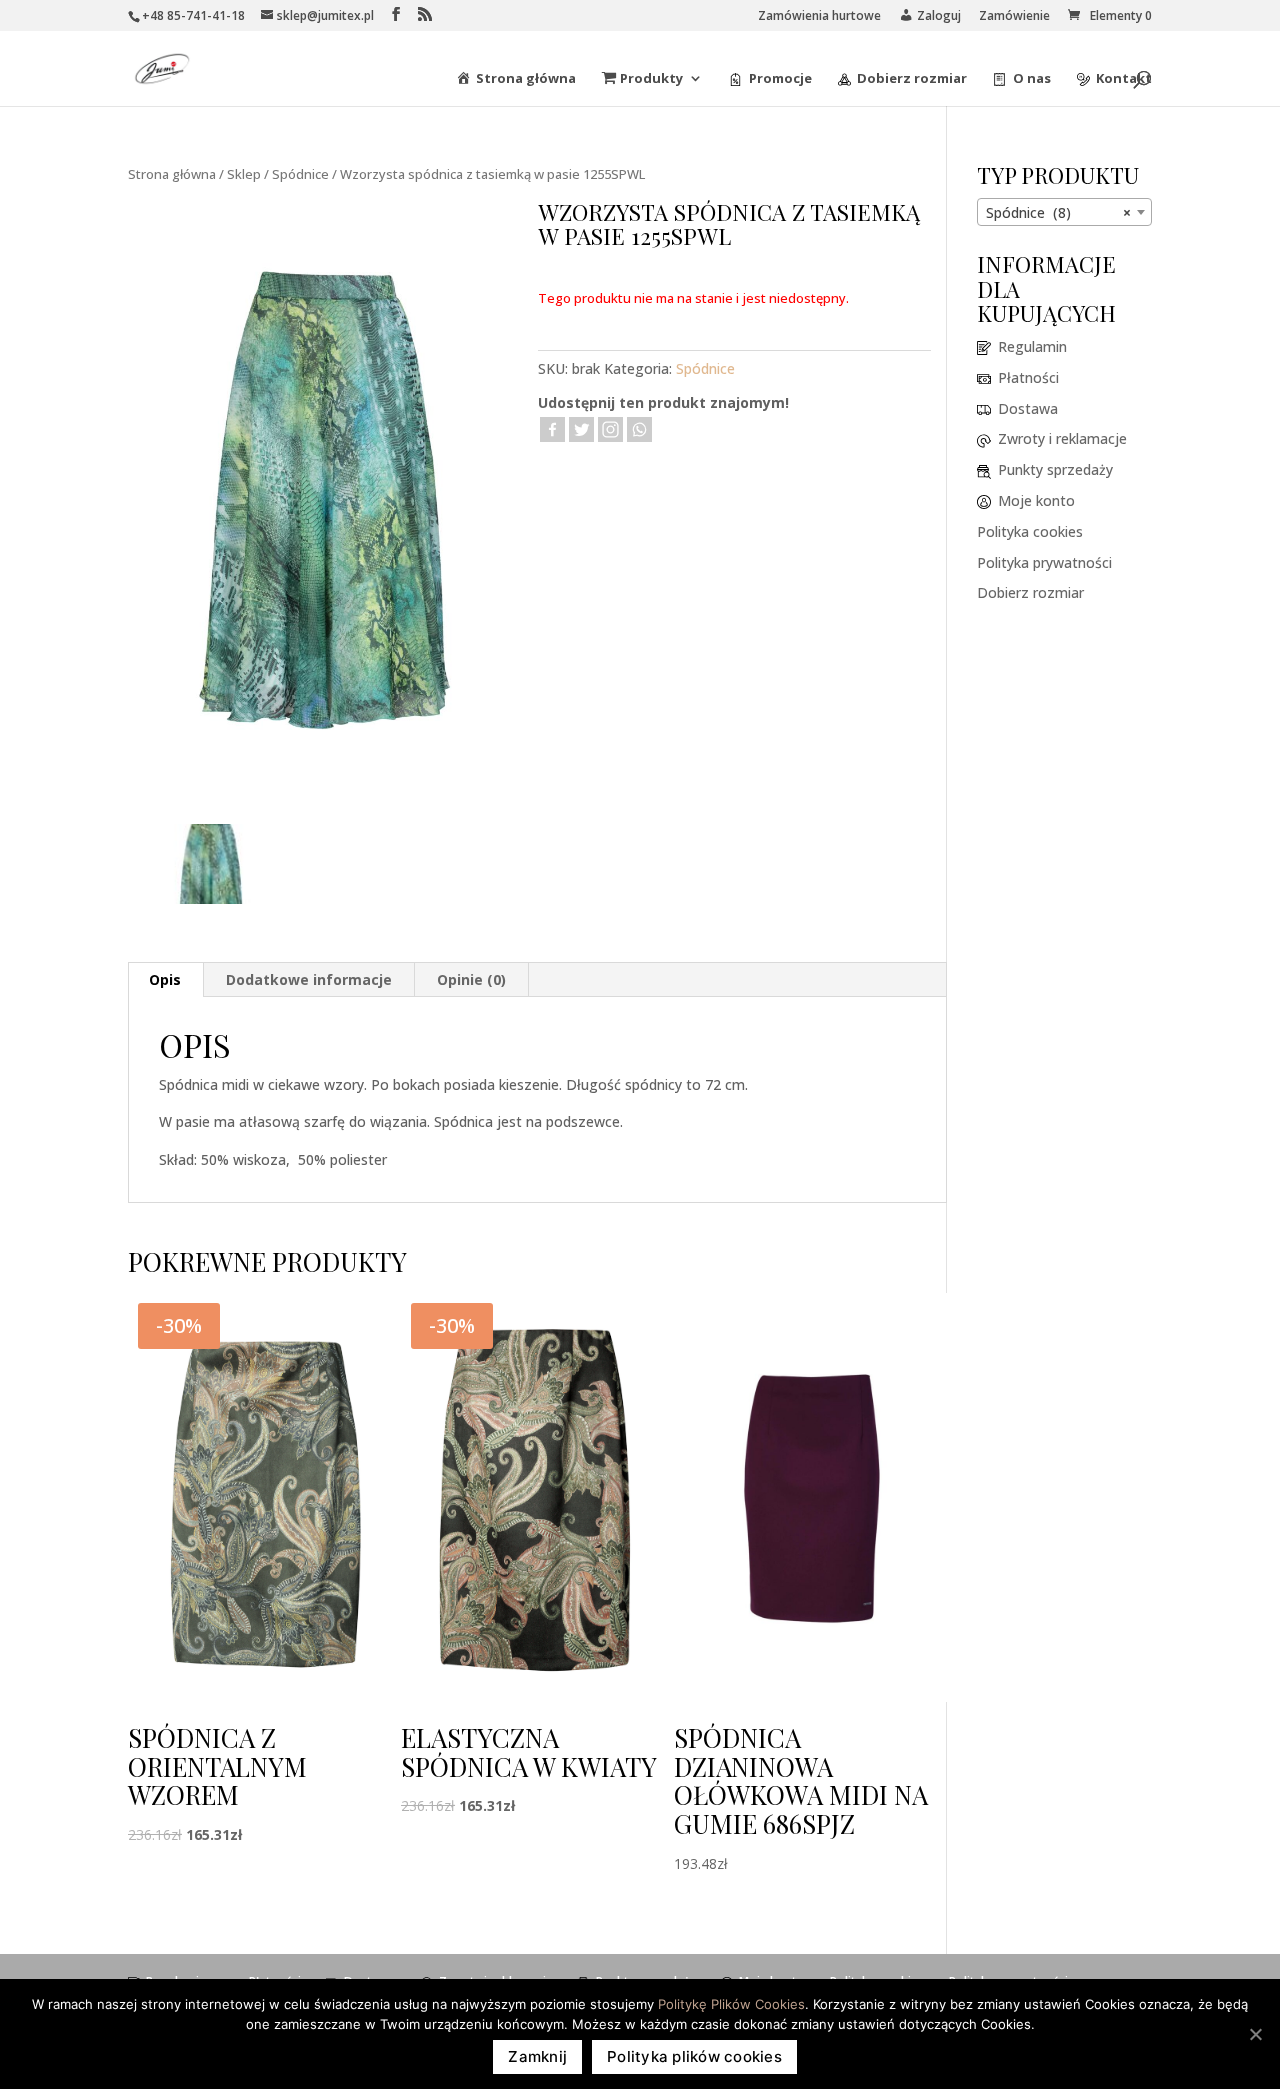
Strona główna (172, 174)
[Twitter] (581, 429)
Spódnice (300, 174)
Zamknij (537, 2056)
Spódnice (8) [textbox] (1058, 212)
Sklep (244, 174)
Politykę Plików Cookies (731, 2004)
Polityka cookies (1030, 531)
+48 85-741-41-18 (193, 15)
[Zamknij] (1255, 2034)
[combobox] (1064, 212)
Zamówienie (1014, 17)
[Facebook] (552, 429)
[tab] (165, 980)
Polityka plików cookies (694, 2056)
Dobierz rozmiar (1030, 592)
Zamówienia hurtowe (819, 17)
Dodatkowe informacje (309, 979)
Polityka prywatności (1044, 562)
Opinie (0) (471, 979)
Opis (165, 979)
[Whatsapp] (639, 429)
